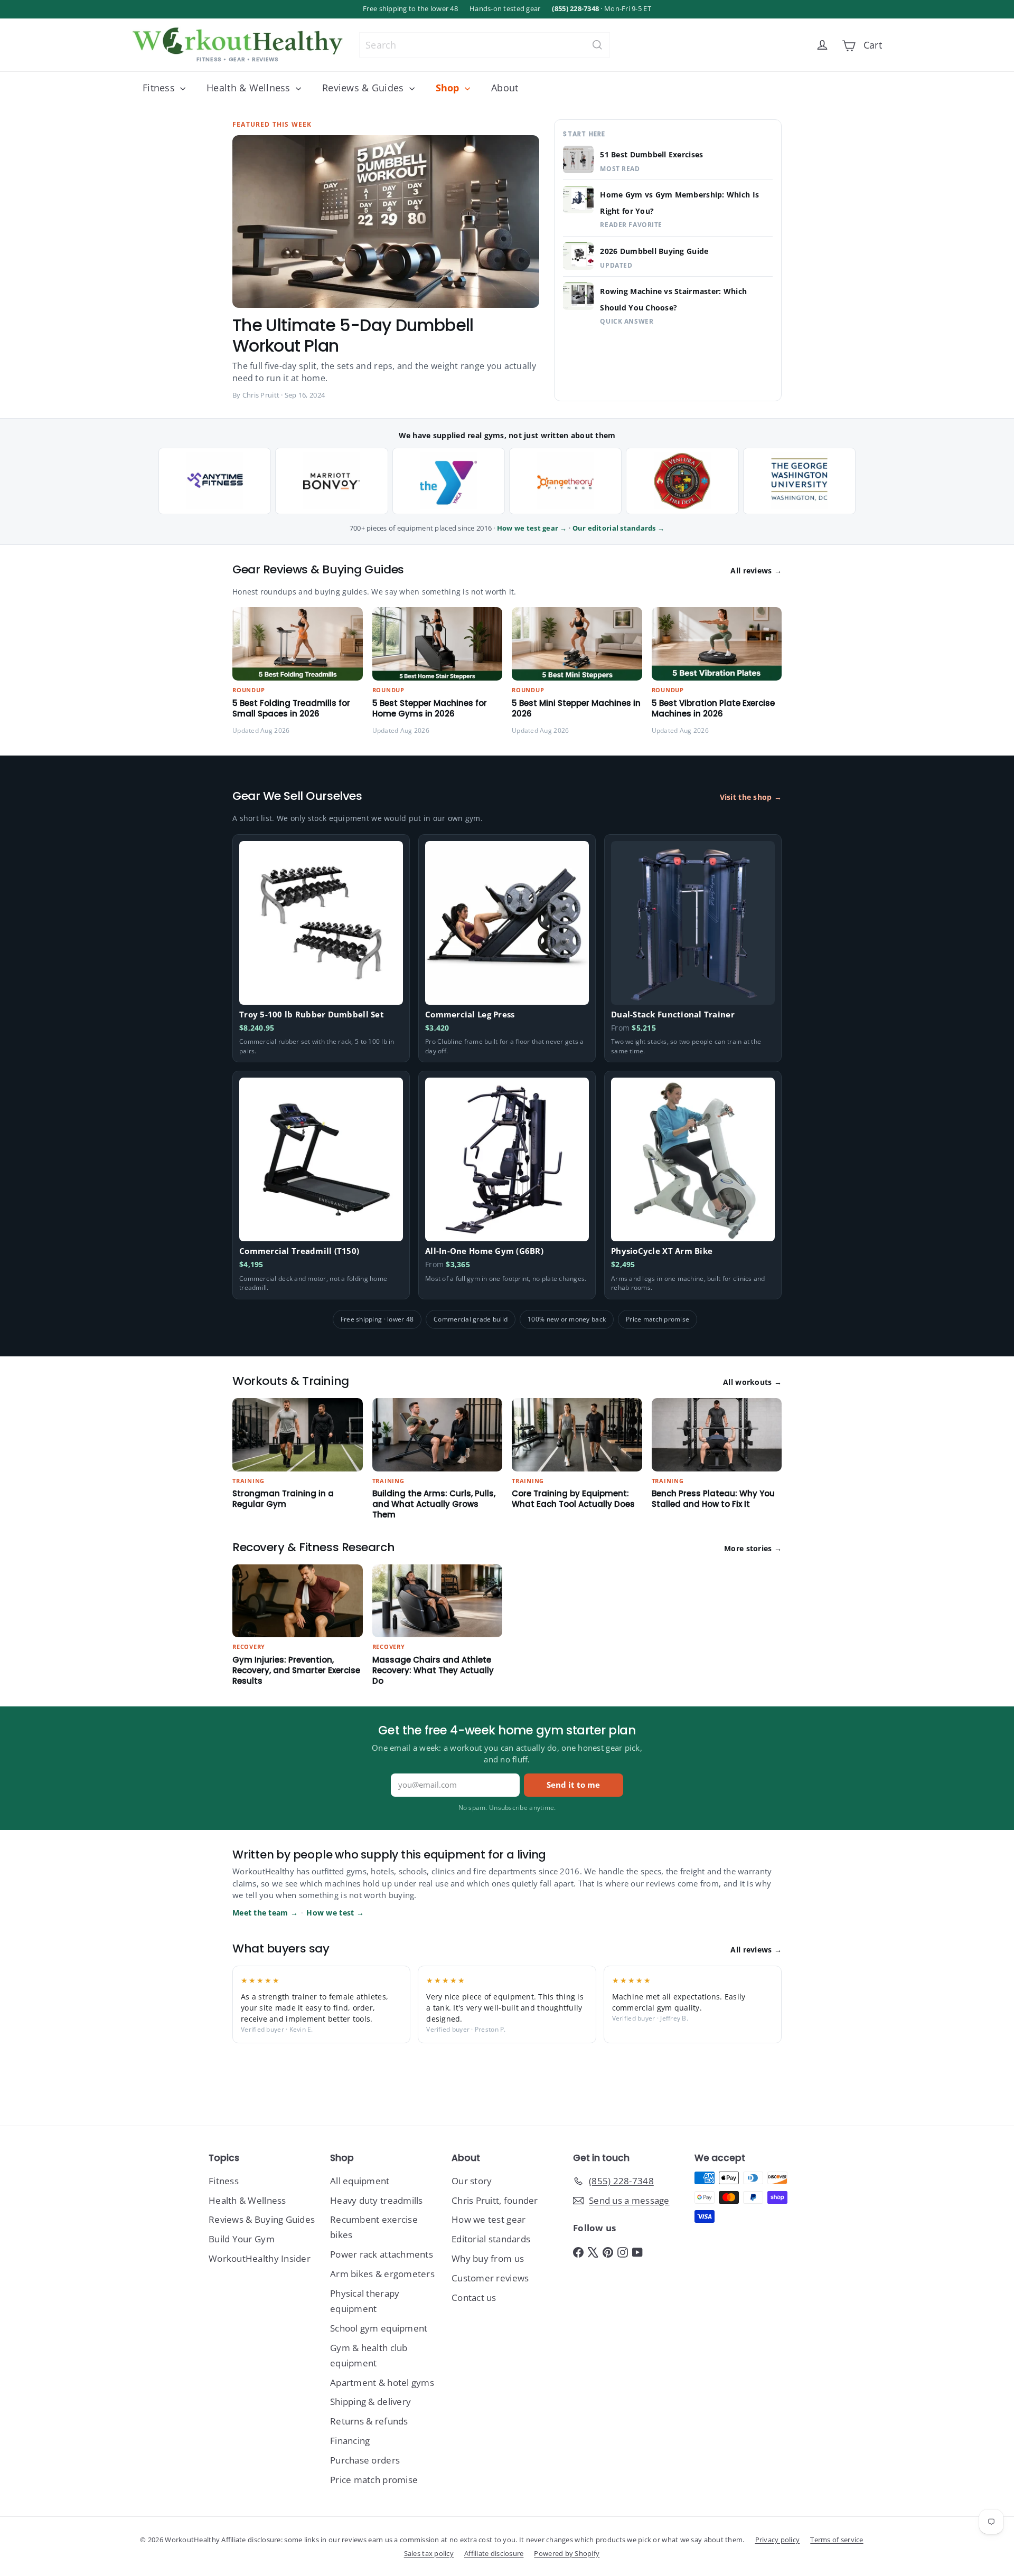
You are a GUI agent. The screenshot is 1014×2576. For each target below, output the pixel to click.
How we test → (335, 1913)
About (505, 88)
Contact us (474, 2297)
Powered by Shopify (567, 2553)
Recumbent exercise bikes (374, 2227)
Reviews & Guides (364, 88)
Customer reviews (490, 2278)
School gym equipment (379, 2328)
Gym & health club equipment (369, 2355)
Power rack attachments (382, 2254)
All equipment (360, 2181)
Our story (472, 2181)
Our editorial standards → (619, 528)
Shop (449, 88)
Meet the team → (265, 1913)
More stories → (753, 1549)
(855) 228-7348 (575, 9)
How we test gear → (532, 528)
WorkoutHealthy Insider (260, 2258)
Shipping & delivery (370, 2402)
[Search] (597, 45)
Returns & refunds (369, 2421)
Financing (350, 2441)
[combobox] (485, 45)
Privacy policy (778, 2540)
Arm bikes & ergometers (382, 2274)
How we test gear (489, 2219)
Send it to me (573, 1785)
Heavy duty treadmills (377, 2200)
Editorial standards (491, 2239)
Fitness (160, 88)
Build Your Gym (242, 2239)
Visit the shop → (751, 797)
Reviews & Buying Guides (262, 2219)
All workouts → (752, 1382)
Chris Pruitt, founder (495, 2200)
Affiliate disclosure (494, 2553)
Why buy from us (488, 2258)
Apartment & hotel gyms (382, 2382)
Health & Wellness (250, 88)
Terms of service (837, 2540)
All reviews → (756, 571)
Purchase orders (365, 2460)
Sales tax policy (429, 2553)
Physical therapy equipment (365, 2301)
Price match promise (374, 2480)
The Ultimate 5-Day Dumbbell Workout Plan (353, 335)
